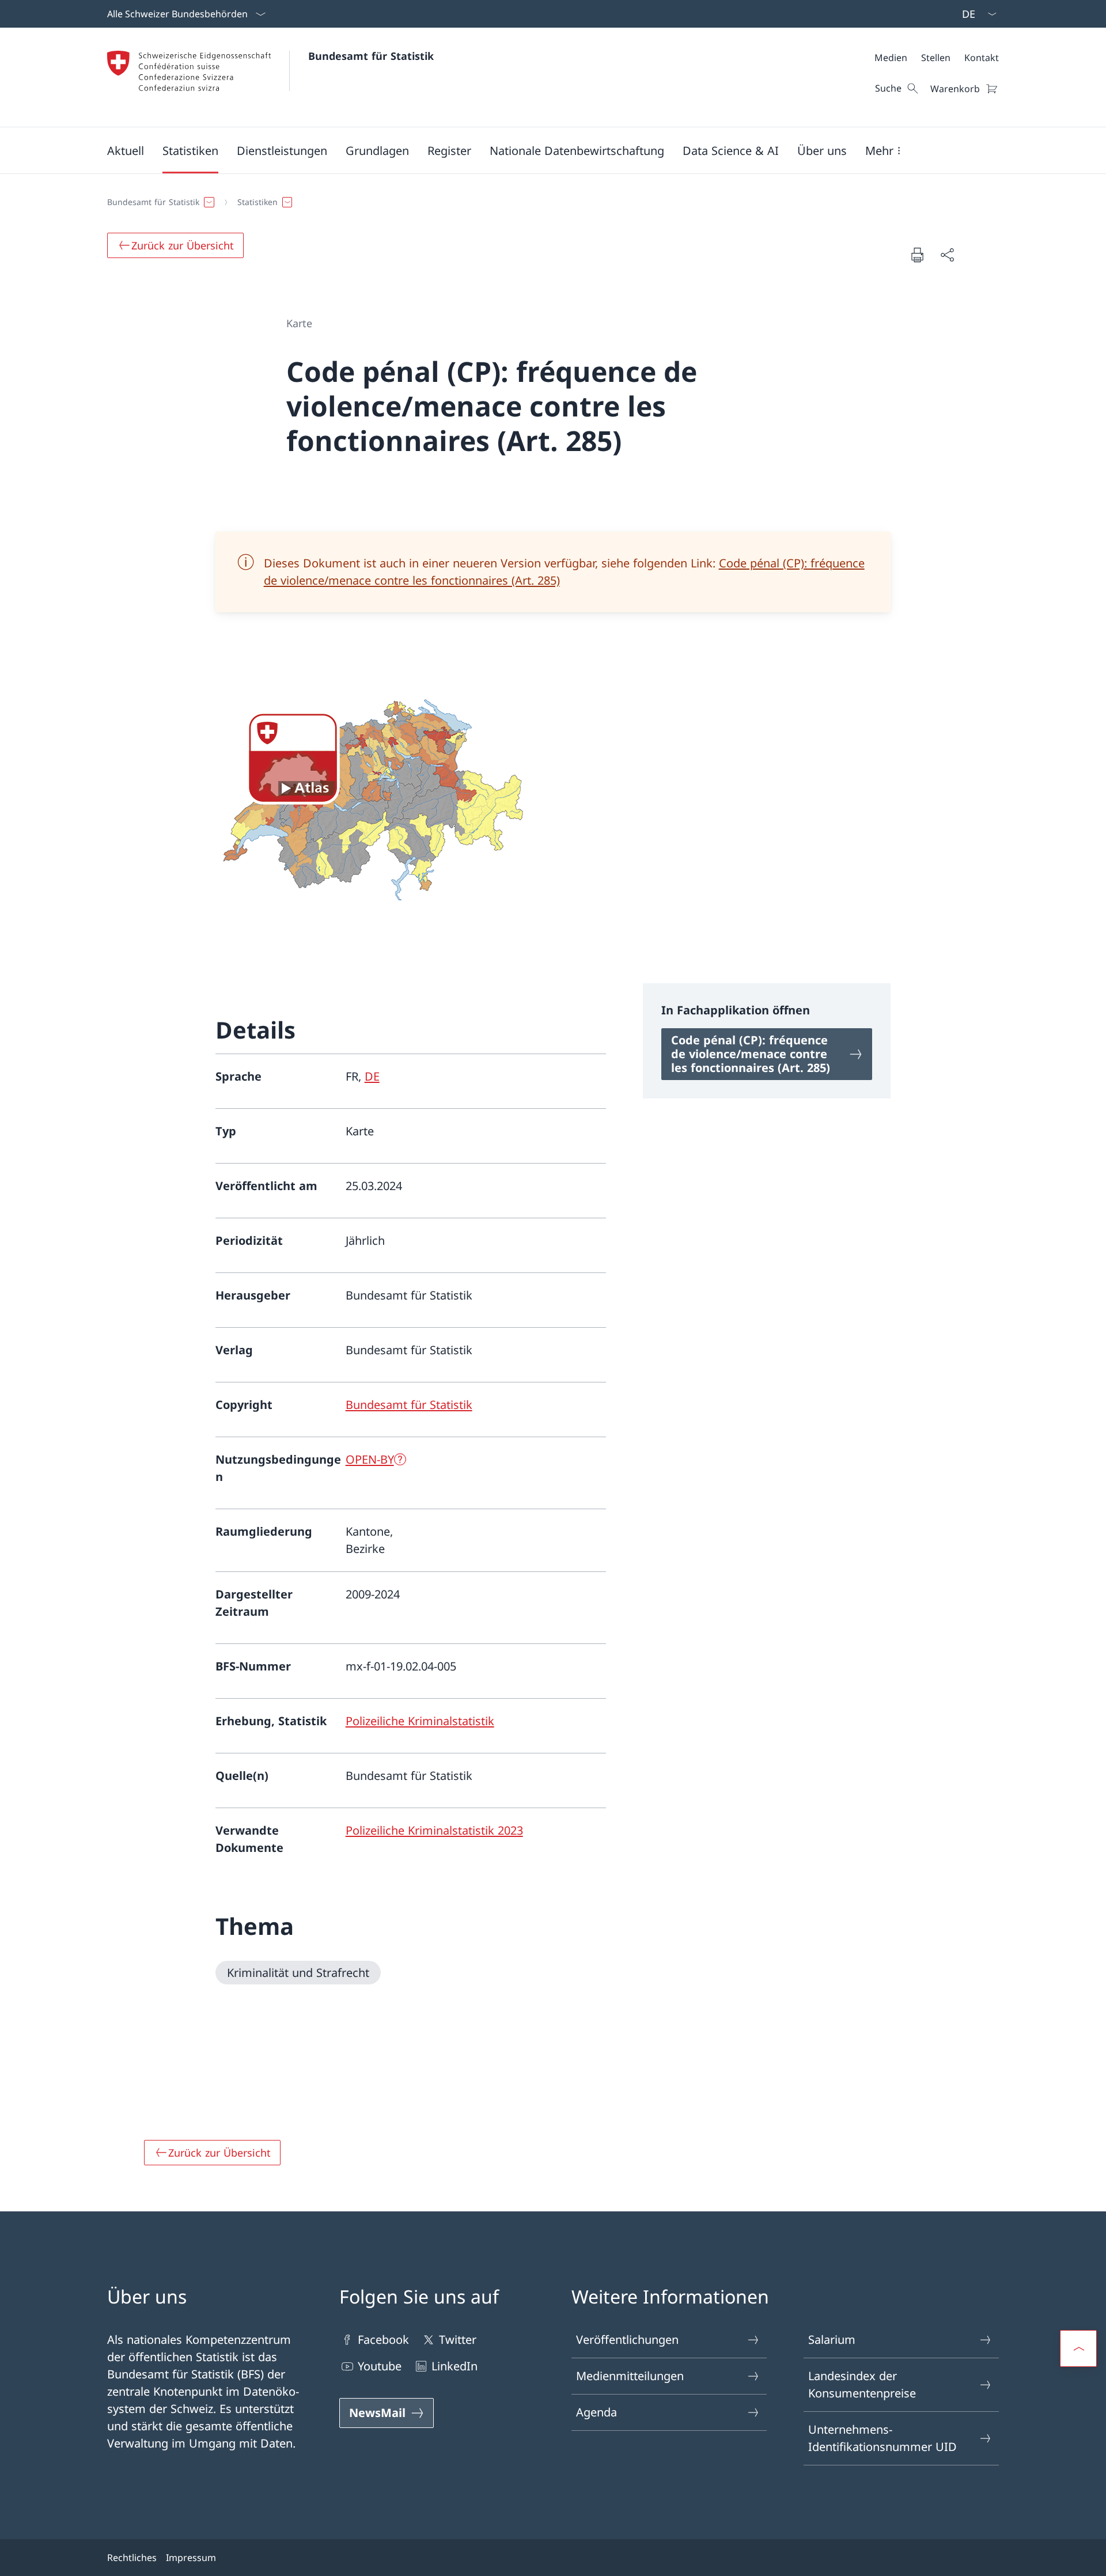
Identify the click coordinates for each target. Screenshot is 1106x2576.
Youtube (380, 2366)
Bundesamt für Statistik (371, 56)
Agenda (596, 2412)
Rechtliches (132, 2558)
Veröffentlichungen (627, 2340)
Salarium (832, 2340)
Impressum (191, 2558)
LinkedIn (454, 2366)
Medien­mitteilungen (630, 2376)
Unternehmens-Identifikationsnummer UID (882, 2438)
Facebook (383, 2340)
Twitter (458, 2340)
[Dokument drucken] (917, 255)
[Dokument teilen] (947, 255)
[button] (126, 150)
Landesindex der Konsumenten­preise (862, 2384)
